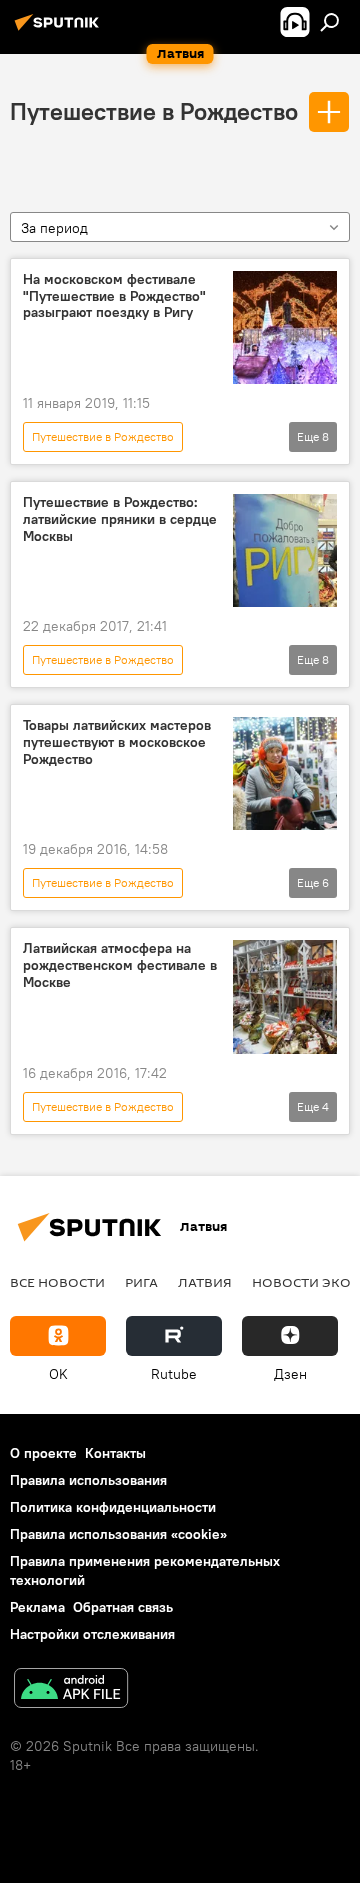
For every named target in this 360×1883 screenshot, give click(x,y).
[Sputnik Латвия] (60, 30)
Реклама (37, 1607)
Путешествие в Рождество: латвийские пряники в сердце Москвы (120, 519)
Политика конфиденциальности (113, 1507)
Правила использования (88, 1480)
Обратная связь (123, 1607)
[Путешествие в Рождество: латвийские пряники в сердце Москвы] (285, 550)
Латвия (205, 1282)
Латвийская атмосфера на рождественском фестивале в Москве (120, 965)
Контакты (115, 1453)
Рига (141, 1282)
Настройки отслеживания (92, 1634)
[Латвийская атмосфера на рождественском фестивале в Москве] (285, 996)
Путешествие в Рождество (154, 111)
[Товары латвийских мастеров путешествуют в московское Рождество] (285, 773)
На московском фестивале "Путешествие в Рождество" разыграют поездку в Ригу (114, 296)
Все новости (57, 1282)
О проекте (43, 1453)
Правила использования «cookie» (118, 1534)
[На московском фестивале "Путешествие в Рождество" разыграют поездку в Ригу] (285, 327)
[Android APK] (71, 1690)
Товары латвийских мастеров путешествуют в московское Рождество (117, 742)
